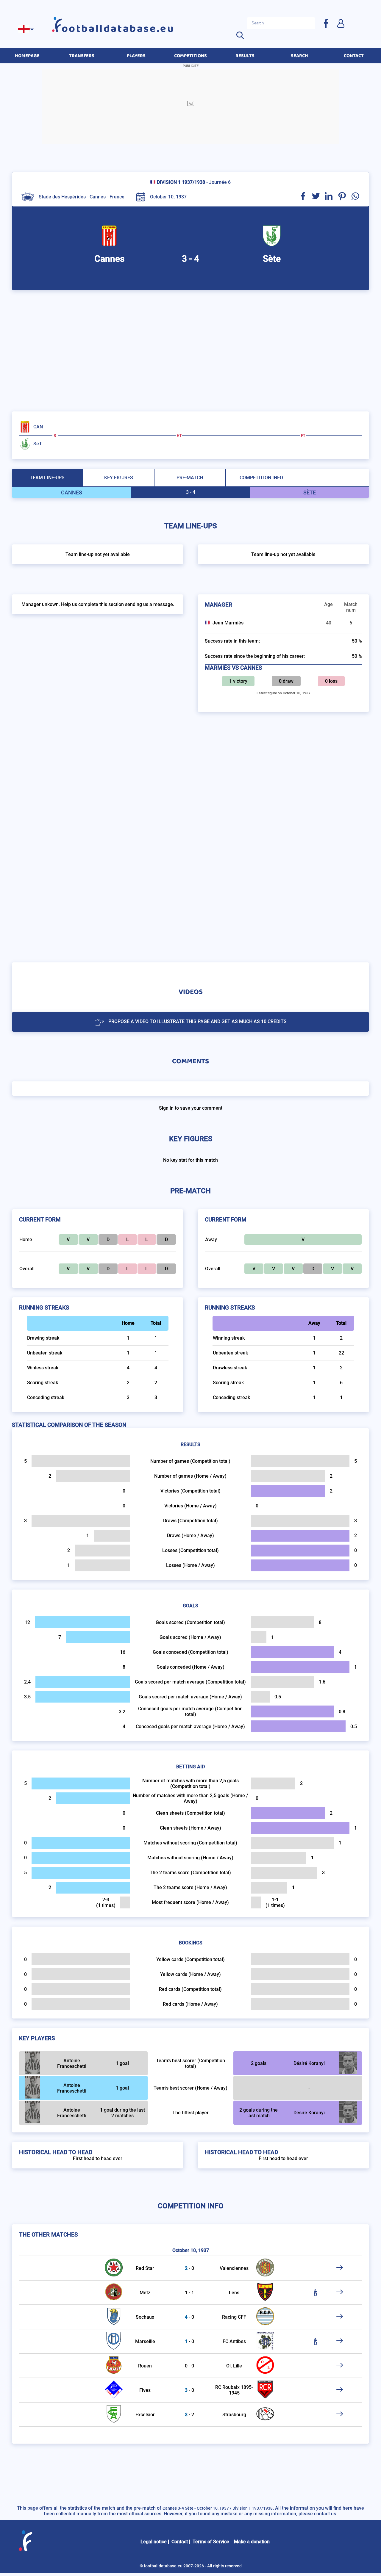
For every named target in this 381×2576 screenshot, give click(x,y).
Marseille (145, 2341)
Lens (234, 2293)
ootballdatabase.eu (118, 29)
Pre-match (190, 478)
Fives (145, 2390)
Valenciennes (234, 2268)
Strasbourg (234, 2415)
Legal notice (154, 2542)
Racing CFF (234, 2317)
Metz (145, 2293)
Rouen (145, 2366)
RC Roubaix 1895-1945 (234, 2390)
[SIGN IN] (341, 23)
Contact (180, 2542)
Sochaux (145, 2317)
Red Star (145, 2268)
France (117, 197)
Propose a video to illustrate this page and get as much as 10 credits (197, 1021)
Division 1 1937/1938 (181, 182)
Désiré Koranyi (309, 2063)
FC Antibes (234, 2341)
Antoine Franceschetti (72, 2063)
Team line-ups (47, 478)
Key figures (119, 478)
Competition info (261, 478)
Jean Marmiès (228, 623)
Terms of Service (211, 2542)
